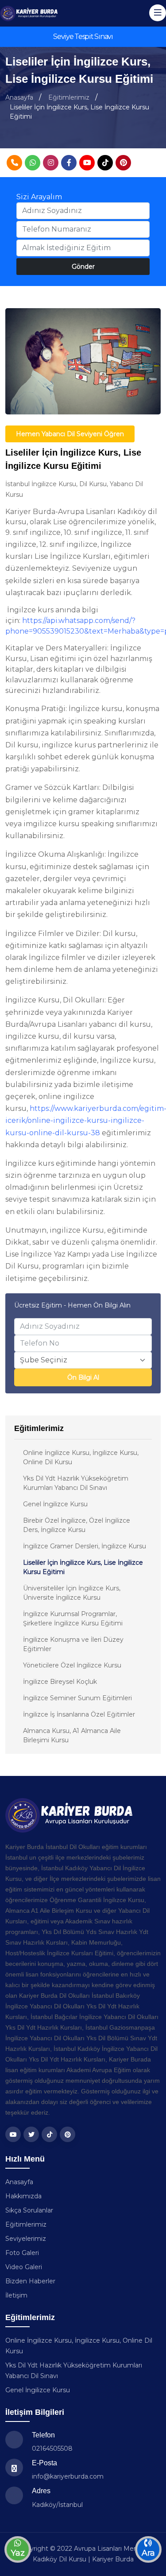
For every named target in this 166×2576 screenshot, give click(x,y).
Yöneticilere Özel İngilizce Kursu (72, 1665)
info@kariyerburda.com (68, 2476)
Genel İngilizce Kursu (55, 1504)
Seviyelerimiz (26, 2239)
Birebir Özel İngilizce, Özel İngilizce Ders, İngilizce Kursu (77, 1525)
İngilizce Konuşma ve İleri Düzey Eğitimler (73, 1644)
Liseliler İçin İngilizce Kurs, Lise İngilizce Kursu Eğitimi (83, 1567)
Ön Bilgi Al (83, 1377)
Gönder (83, 267)
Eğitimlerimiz (69, 97)
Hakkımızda (23, 2196)
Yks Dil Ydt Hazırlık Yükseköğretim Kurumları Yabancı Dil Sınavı (76, 1483)
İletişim (16, 2295)
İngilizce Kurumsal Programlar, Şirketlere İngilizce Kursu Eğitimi (73, 1619)
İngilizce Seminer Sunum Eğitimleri (77, 1698)
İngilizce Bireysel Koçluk (60, 1682)
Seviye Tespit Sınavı (83, 37)
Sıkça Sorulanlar (29, 2210)
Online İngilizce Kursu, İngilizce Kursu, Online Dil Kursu (81, 1457)
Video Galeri (24, 2267)
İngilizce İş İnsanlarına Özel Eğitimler (79, 1714)
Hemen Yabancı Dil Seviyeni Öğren (70, 434)
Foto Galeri (22, 2253)
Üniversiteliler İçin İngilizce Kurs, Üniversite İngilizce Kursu (72, 1593)
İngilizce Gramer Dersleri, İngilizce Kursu (85, 1546)
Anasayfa (19, 97)
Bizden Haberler (30, 2281)
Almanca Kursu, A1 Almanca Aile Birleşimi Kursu (72, 1735)
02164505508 (52, 2448)
